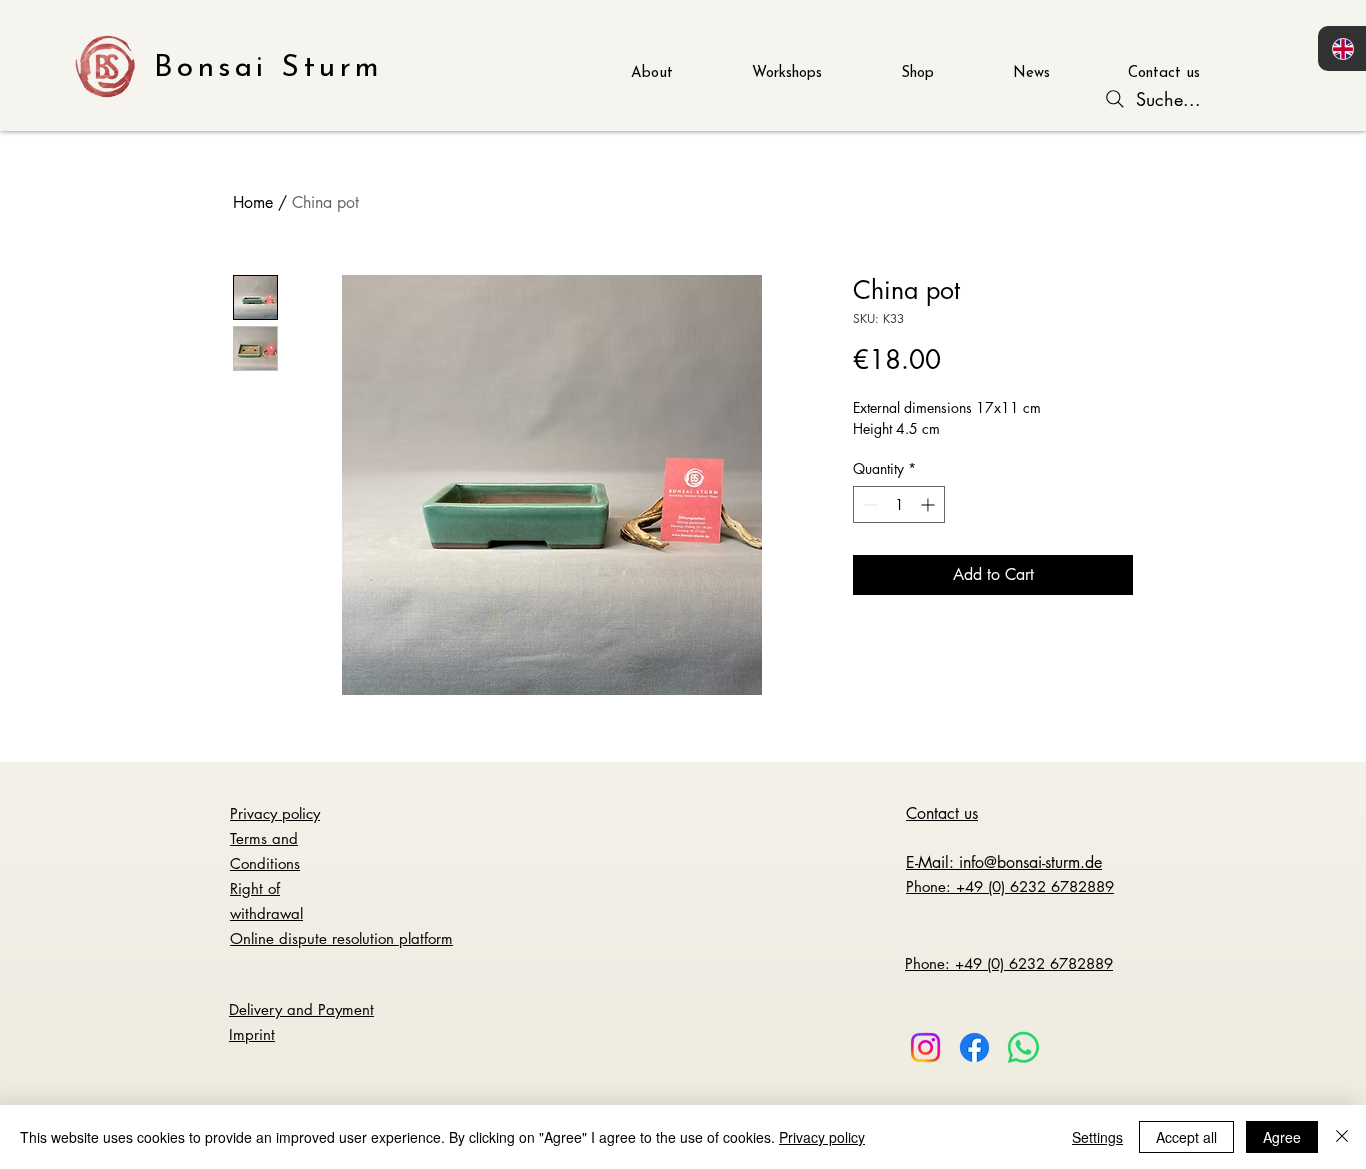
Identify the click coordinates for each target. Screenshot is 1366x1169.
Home (253, 202)
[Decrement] (868, 504)
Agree (1282, 1137)
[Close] (1342, 1137)
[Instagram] (925, 1047)
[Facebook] (974, 1047)
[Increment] (929, 504)
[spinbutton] (899, 504)
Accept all (1186, 1137)
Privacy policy (822, 1137)
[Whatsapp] (1023, 1047)
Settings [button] (1097, 1137)
